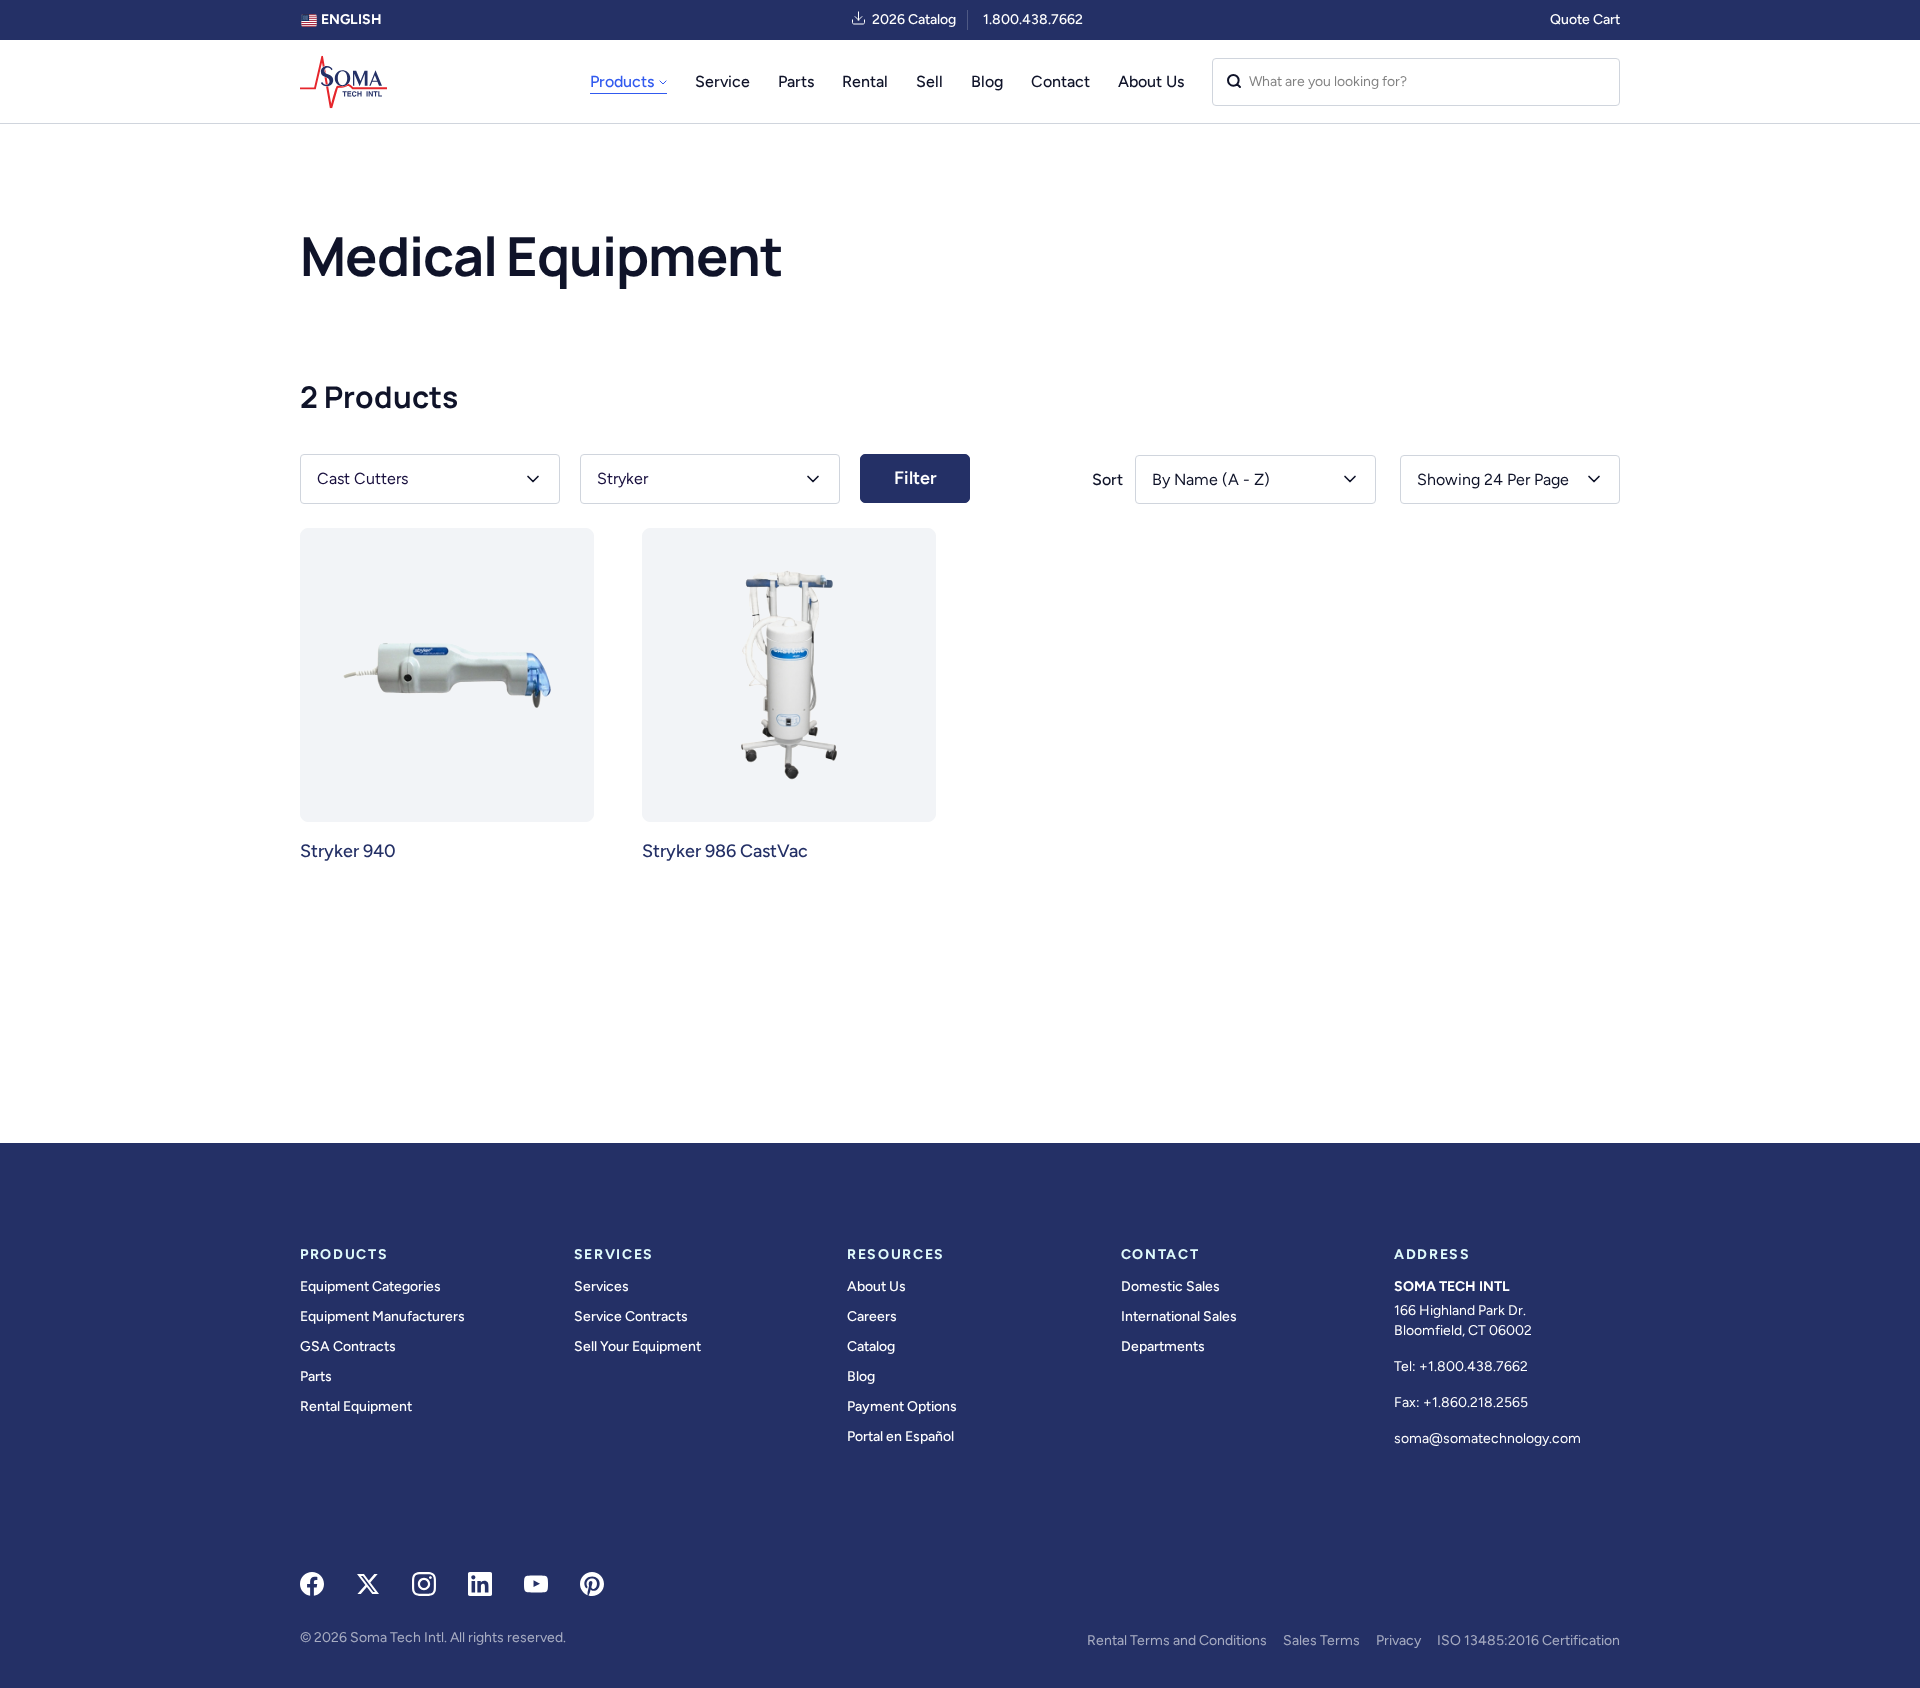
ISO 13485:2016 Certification (1528, 1640)
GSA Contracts (348, 1346)
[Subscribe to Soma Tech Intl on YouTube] (536, 1584)
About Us (1151, 81)
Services (601, 1286)
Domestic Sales (1170, 1286)
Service (722, 81)
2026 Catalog (914, 19)
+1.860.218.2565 (1475, 1402)
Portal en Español (900, 1436)
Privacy (1398, 1640)
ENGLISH (350, 19)
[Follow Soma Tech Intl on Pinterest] (592, 1584)
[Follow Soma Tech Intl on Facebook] (312, 1584)
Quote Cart (1585, 19)
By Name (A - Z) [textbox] (1211, 479)
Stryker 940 (348, 851)
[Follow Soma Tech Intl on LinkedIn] (480, 1584)
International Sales (1179, 1316)
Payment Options (902, 1406)
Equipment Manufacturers (382, 1316)
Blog (987, 81)
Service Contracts (631, 1316)
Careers (872, 1316)
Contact (1060, 81)
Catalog (871, 1346)
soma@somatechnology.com (1487, 1438)
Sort (1107, 479)
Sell (929, 81)
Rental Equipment (356, 1406)
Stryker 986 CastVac (725, 851)
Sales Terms (1321, 1640)
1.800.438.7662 (1033, 19)
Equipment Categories (370, 1286)
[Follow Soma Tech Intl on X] (368, 1584)
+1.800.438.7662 (1473, 1366)
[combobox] (1510, 479)
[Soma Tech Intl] (343, 82)
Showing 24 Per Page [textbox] (1493, 479)
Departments (1163, 1346)
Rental (865, 81)
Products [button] (622, 81)
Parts (796, 81)
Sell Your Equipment (637, 1346)
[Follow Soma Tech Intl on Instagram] (424, 1584)
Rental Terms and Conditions (1177, 1640)
